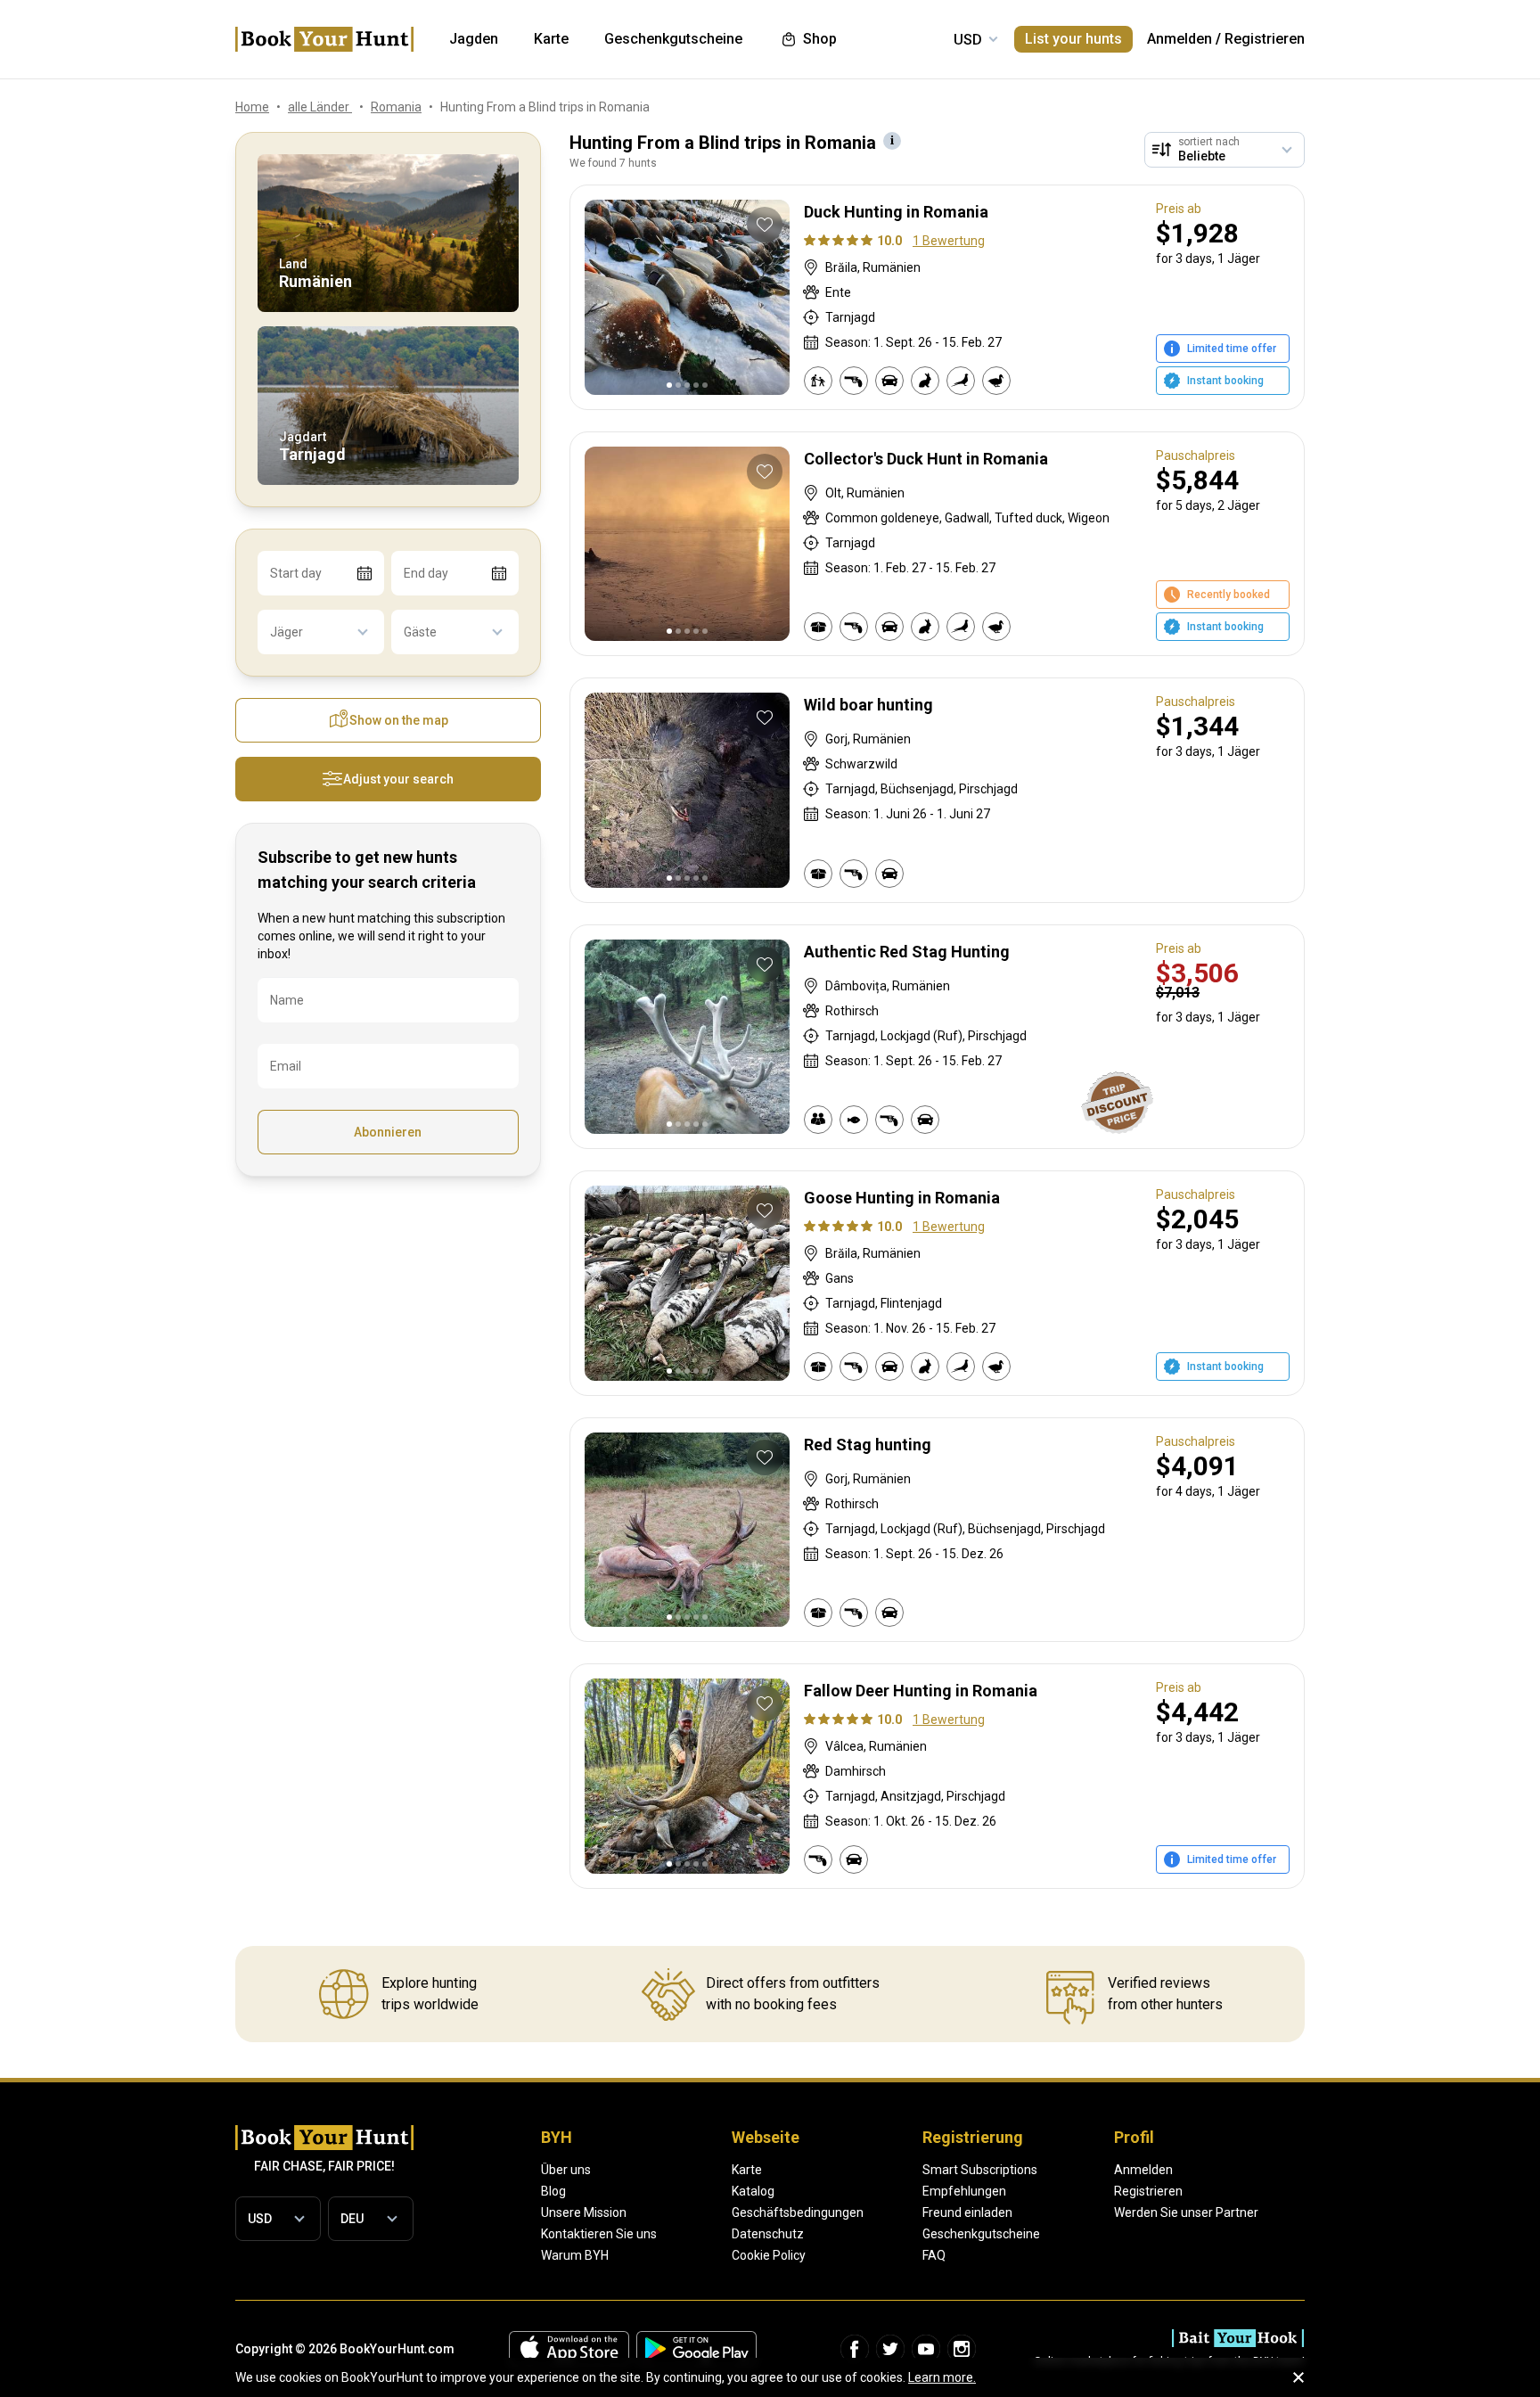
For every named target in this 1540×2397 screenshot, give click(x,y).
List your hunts (1073, 39)
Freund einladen (967, 2212)
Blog (553, 2191)
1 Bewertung (949, 241)
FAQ (934, 2255)
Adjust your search (398, 779)
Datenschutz (768, 2234)
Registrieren (1265, 39)
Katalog (753, 2191)
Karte (747, 2170)
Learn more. (942, 2377)
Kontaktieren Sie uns (599, 2234)
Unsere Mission (584, 2212)
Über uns (566, 2170)
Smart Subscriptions (980, 2170)
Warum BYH (575, 2255)
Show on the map (399, 720)
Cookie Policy (769, 2255)
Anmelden (1180, 39)
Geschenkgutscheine (981, 2234)
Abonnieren (388, 1132)
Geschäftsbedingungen (798, 2212)
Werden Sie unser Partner (1186, 2212)
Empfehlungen (964, 2191)
